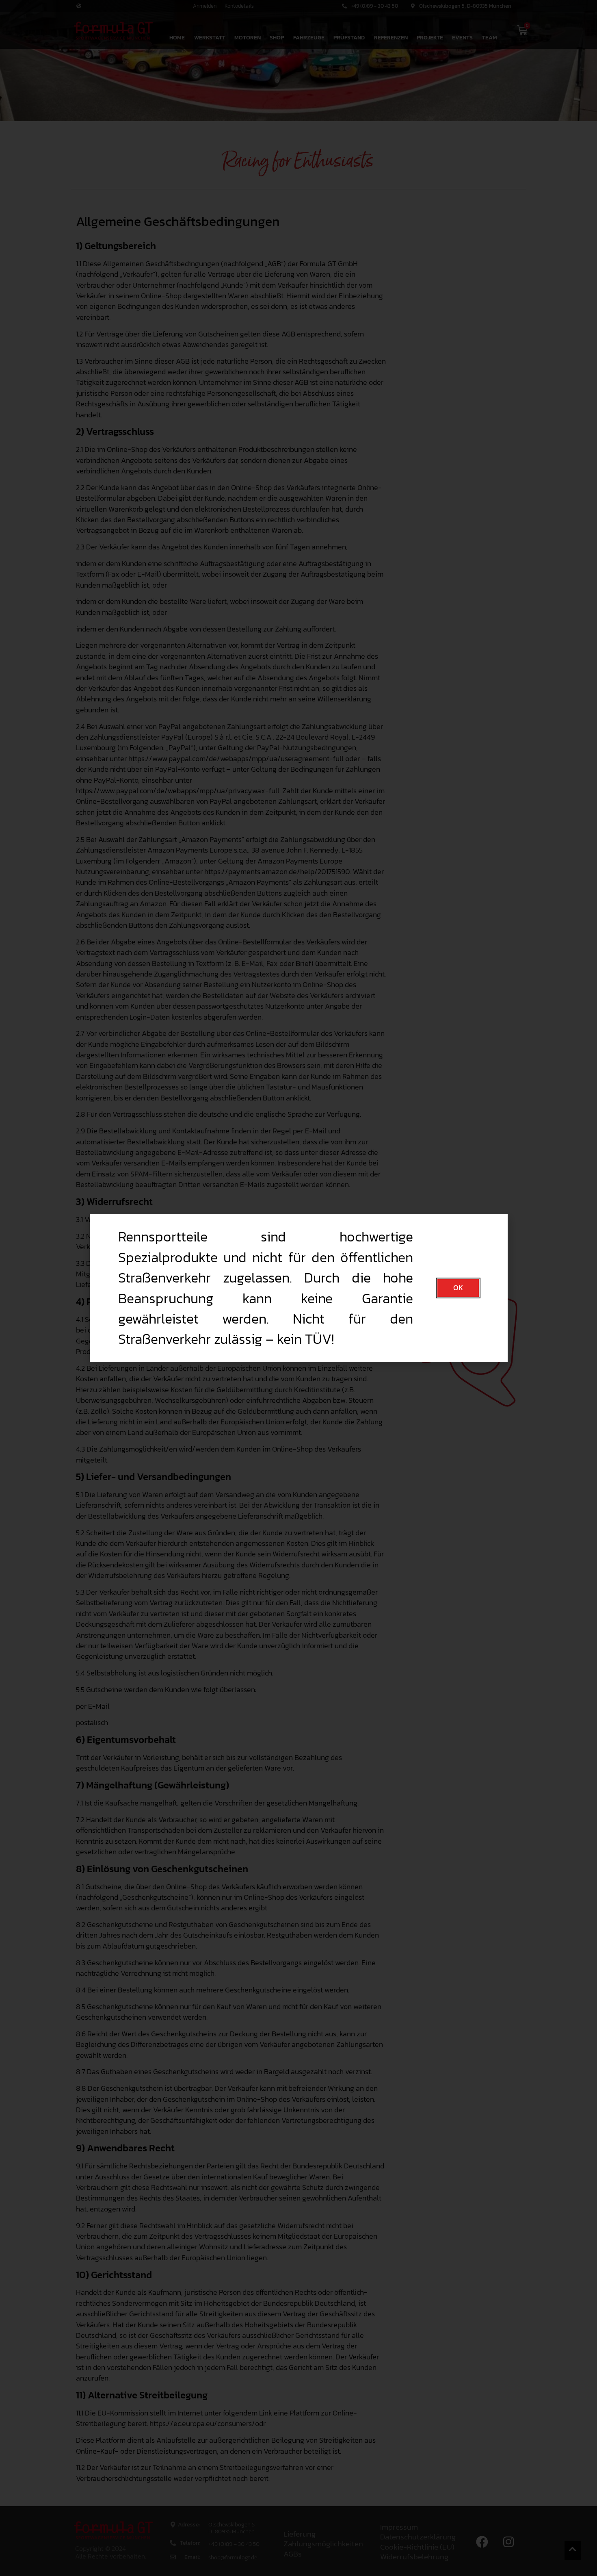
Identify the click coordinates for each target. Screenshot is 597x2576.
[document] (298, 1288)
